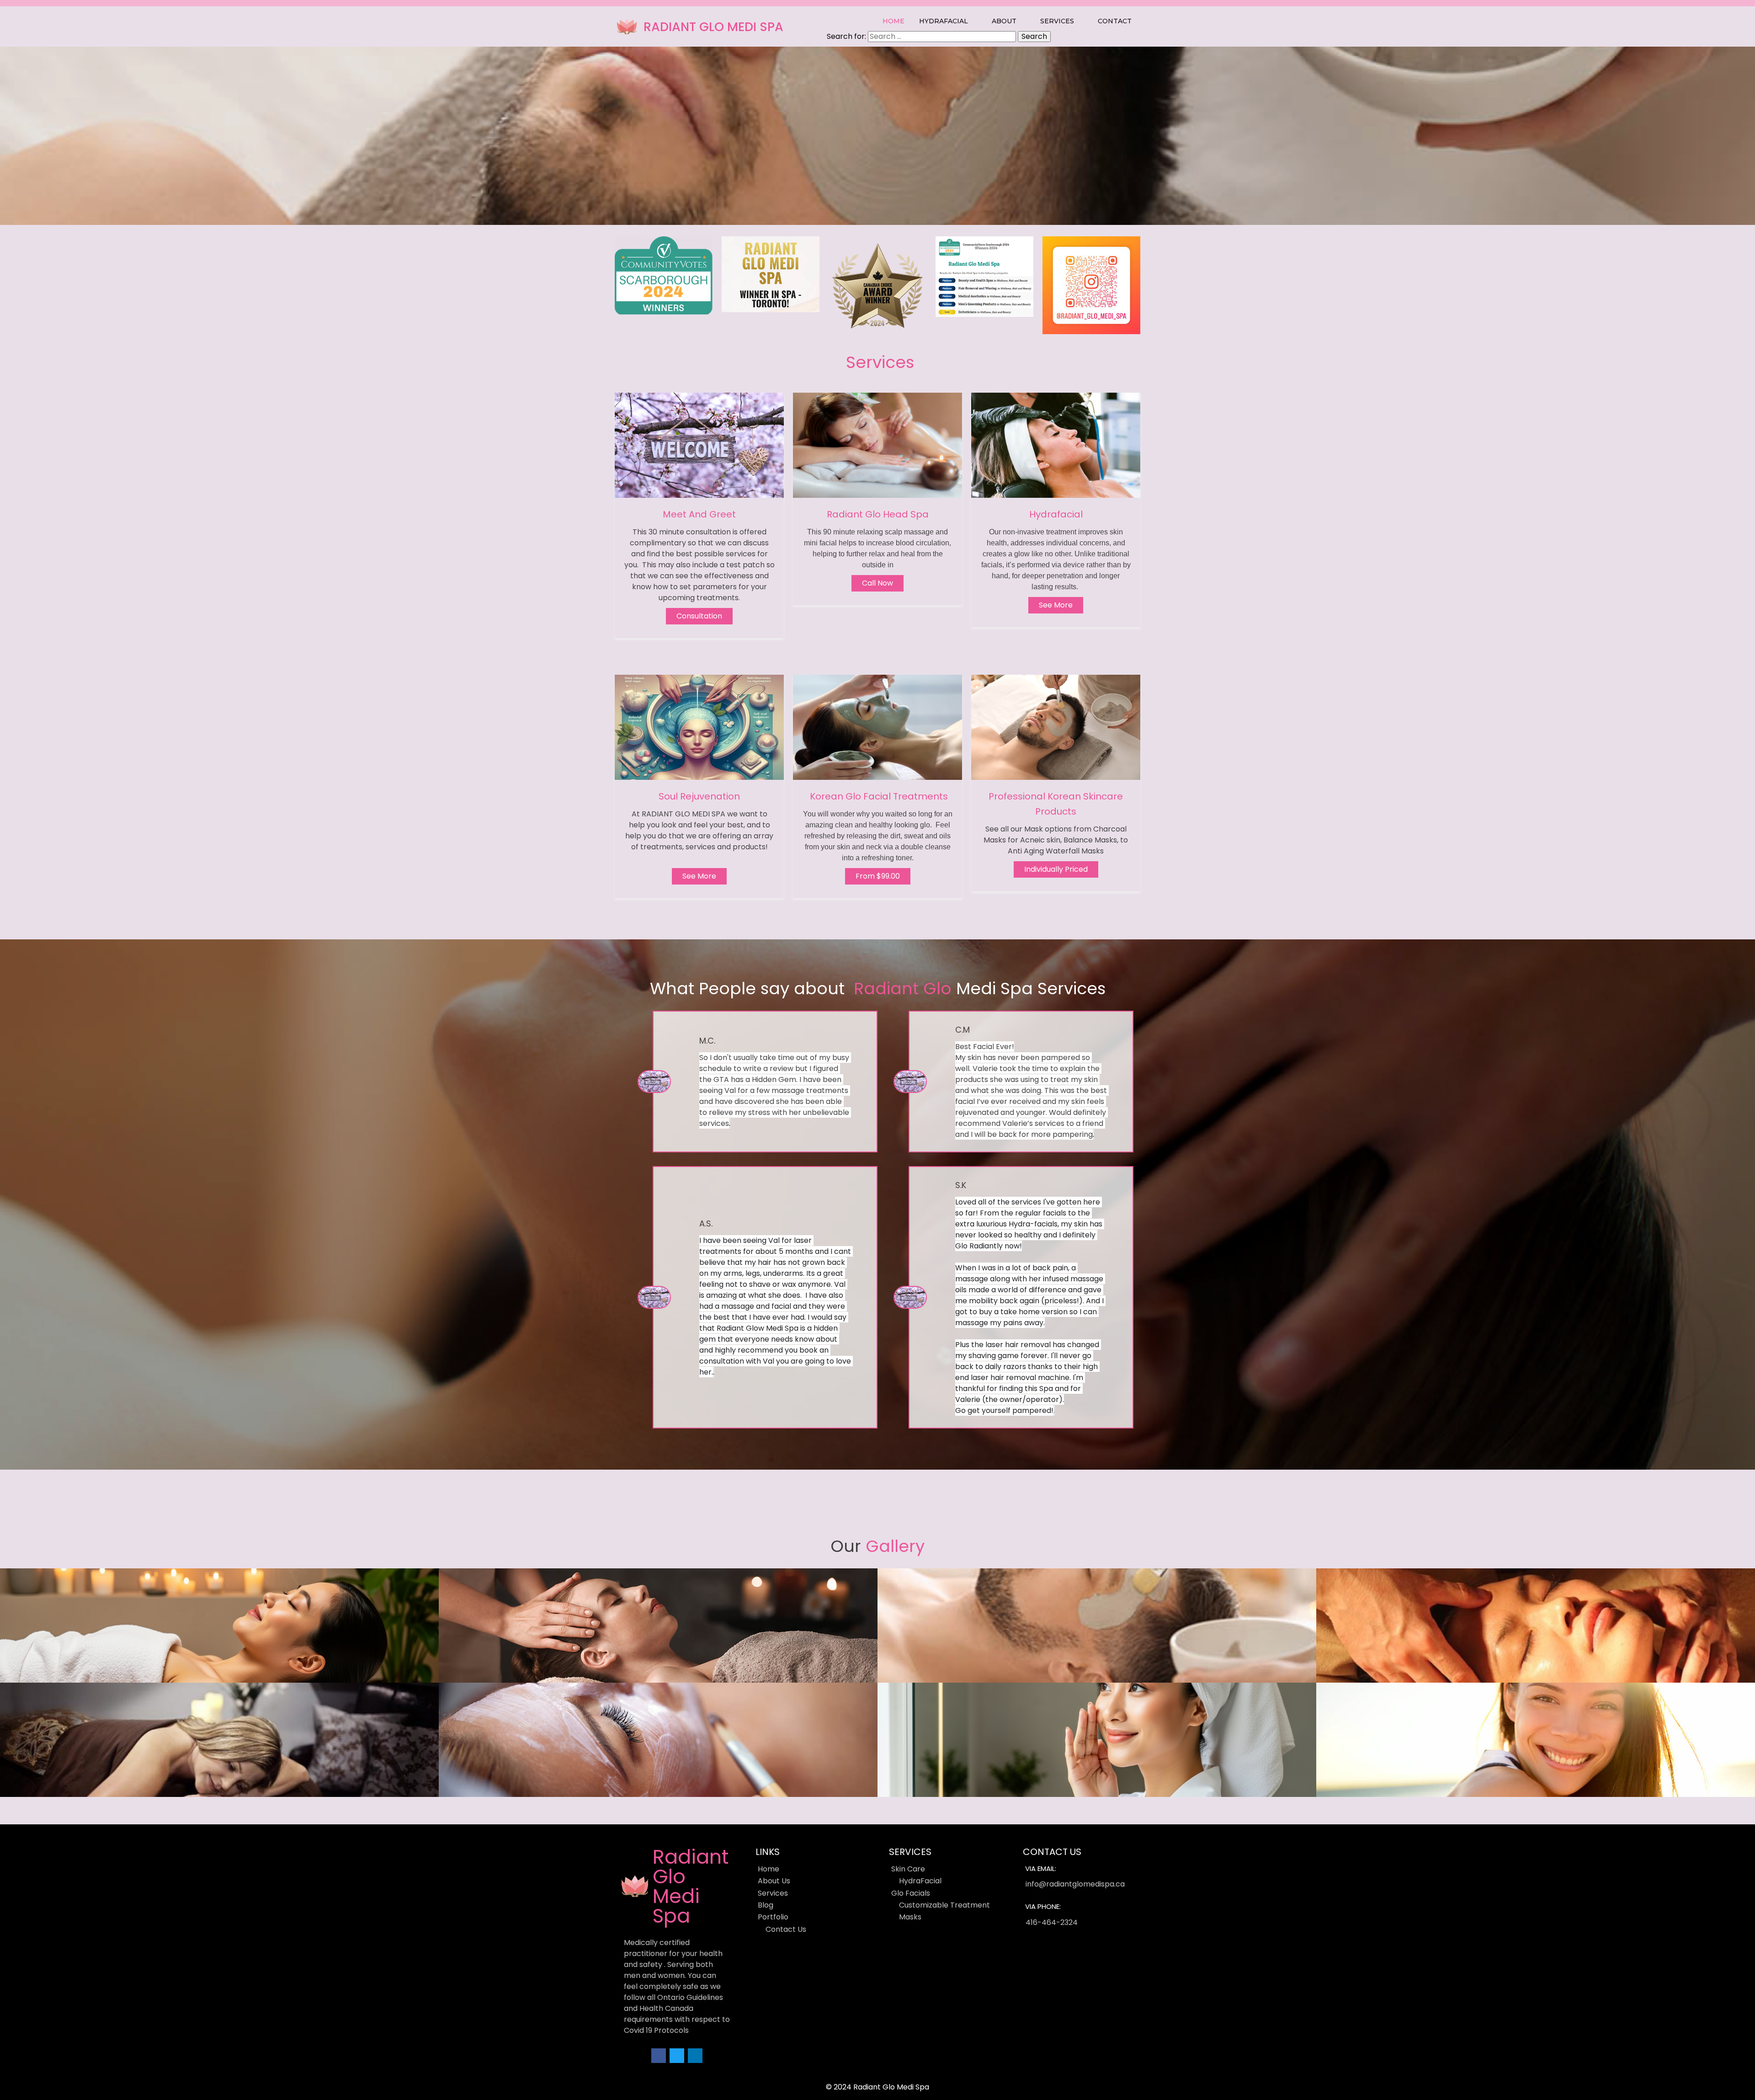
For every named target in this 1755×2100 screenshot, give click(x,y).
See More (699, 876)
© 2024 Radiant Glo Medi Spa (877, 2087)
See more (1056, 605)
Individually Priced (1056, 869)
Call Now (877, 583)
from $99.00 (878, 876)
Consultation (699, 616)
